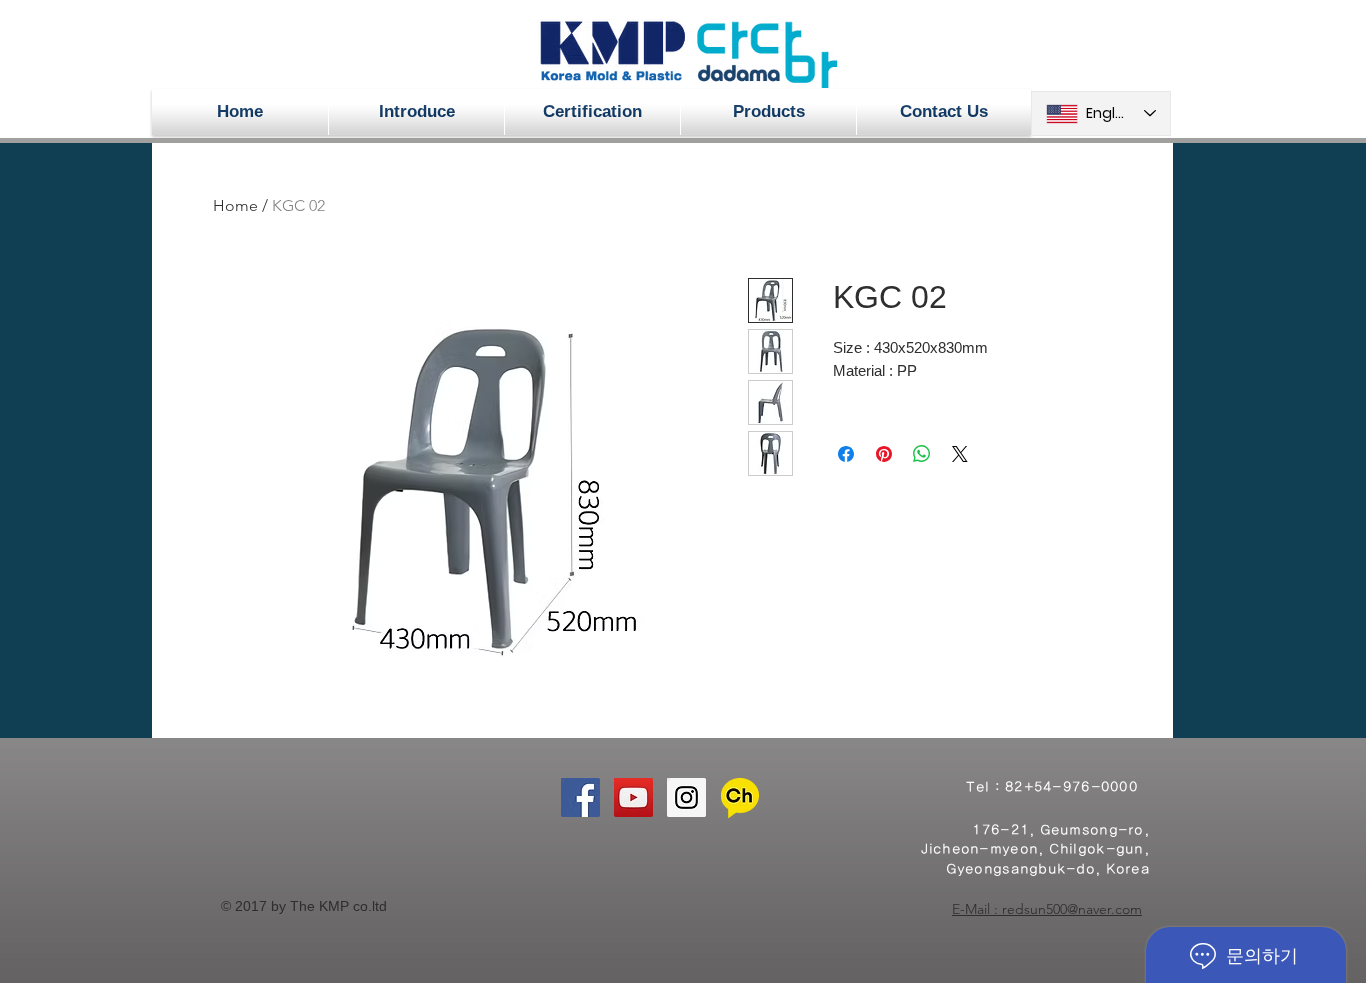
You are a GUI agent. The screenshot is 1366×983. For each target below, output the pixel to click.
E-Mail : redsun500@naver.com (1047, 909)
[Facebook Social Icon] (580, 797)
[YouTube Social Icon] (633, 797)
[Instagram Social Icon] (686, 797)
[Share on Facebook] (846, 454)
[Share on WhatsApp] (922, 454)
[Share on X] (960, 454)
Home (235, 205)
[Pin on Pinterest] (884, 454)
